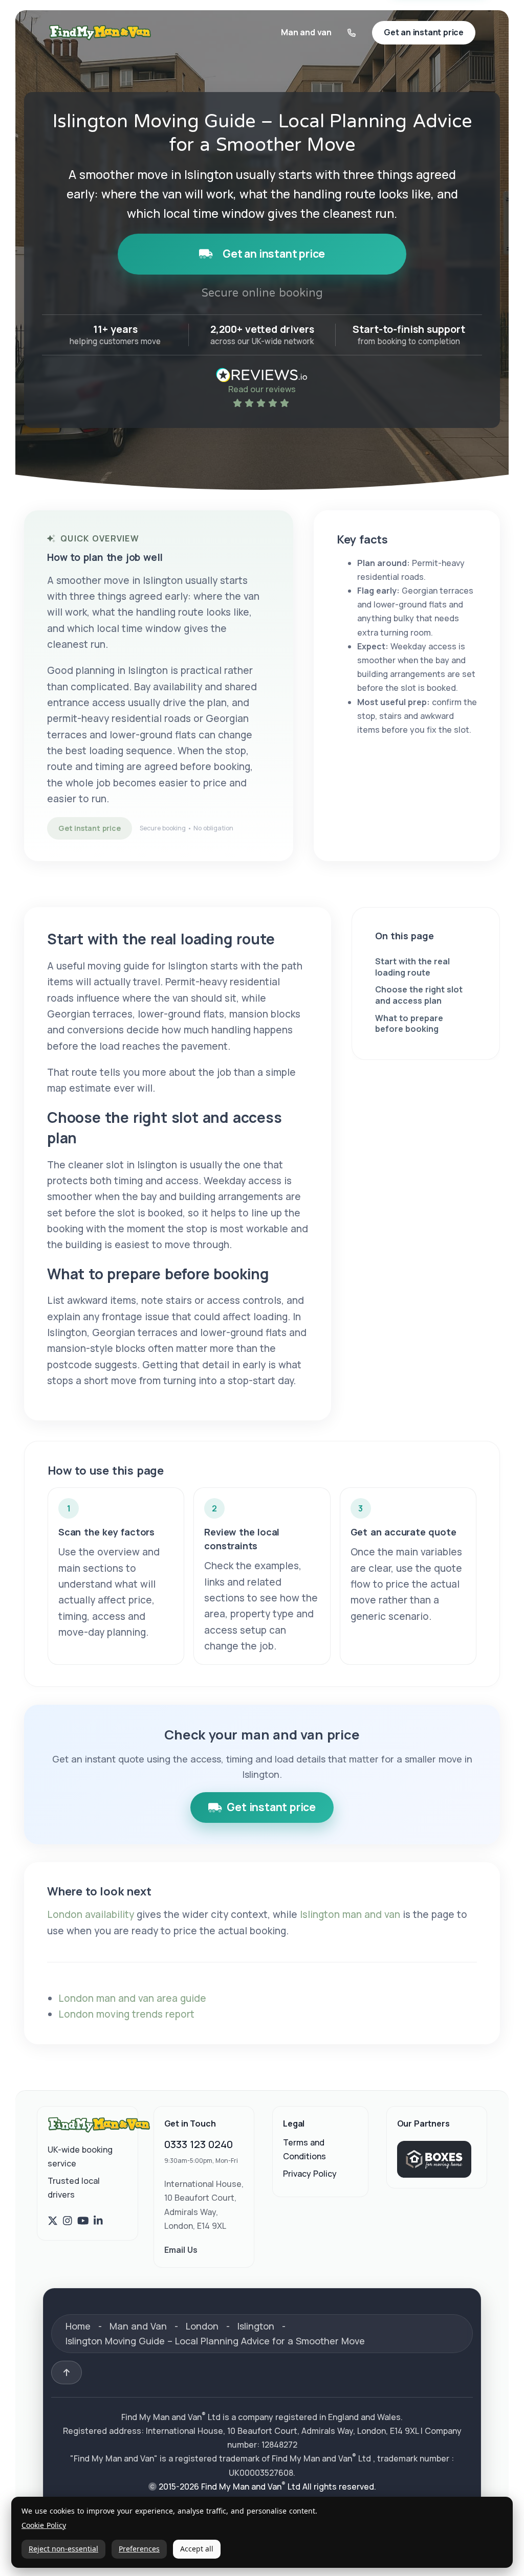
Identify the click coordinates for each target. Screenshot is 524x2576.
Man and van (306, 32)
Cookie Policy (44, 2526)
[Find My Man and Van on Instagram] (68, 2221)
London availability (91, 1914)
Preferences (139, 2549)
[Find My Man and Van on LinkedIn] (98, 2221)
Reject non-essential (63, 2549)
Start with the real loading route (412, 967)
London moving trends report (126, 2014)
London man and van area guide (132, 1998)
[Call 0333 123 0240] (352, 33)
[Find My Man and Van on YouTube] (83, 2221)
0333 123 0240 (199, 2144)
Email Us (181, 2250)
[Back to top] (67, 2372)
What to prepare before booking (409, 1024)
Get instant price (90, 828)
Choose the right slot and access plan (419, 995)
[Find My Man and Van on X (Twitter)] (53, 2221)
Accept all (197, 2549)
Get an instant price (274, 254)
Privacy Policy (310, 2174)
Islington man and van (350, 1914)
